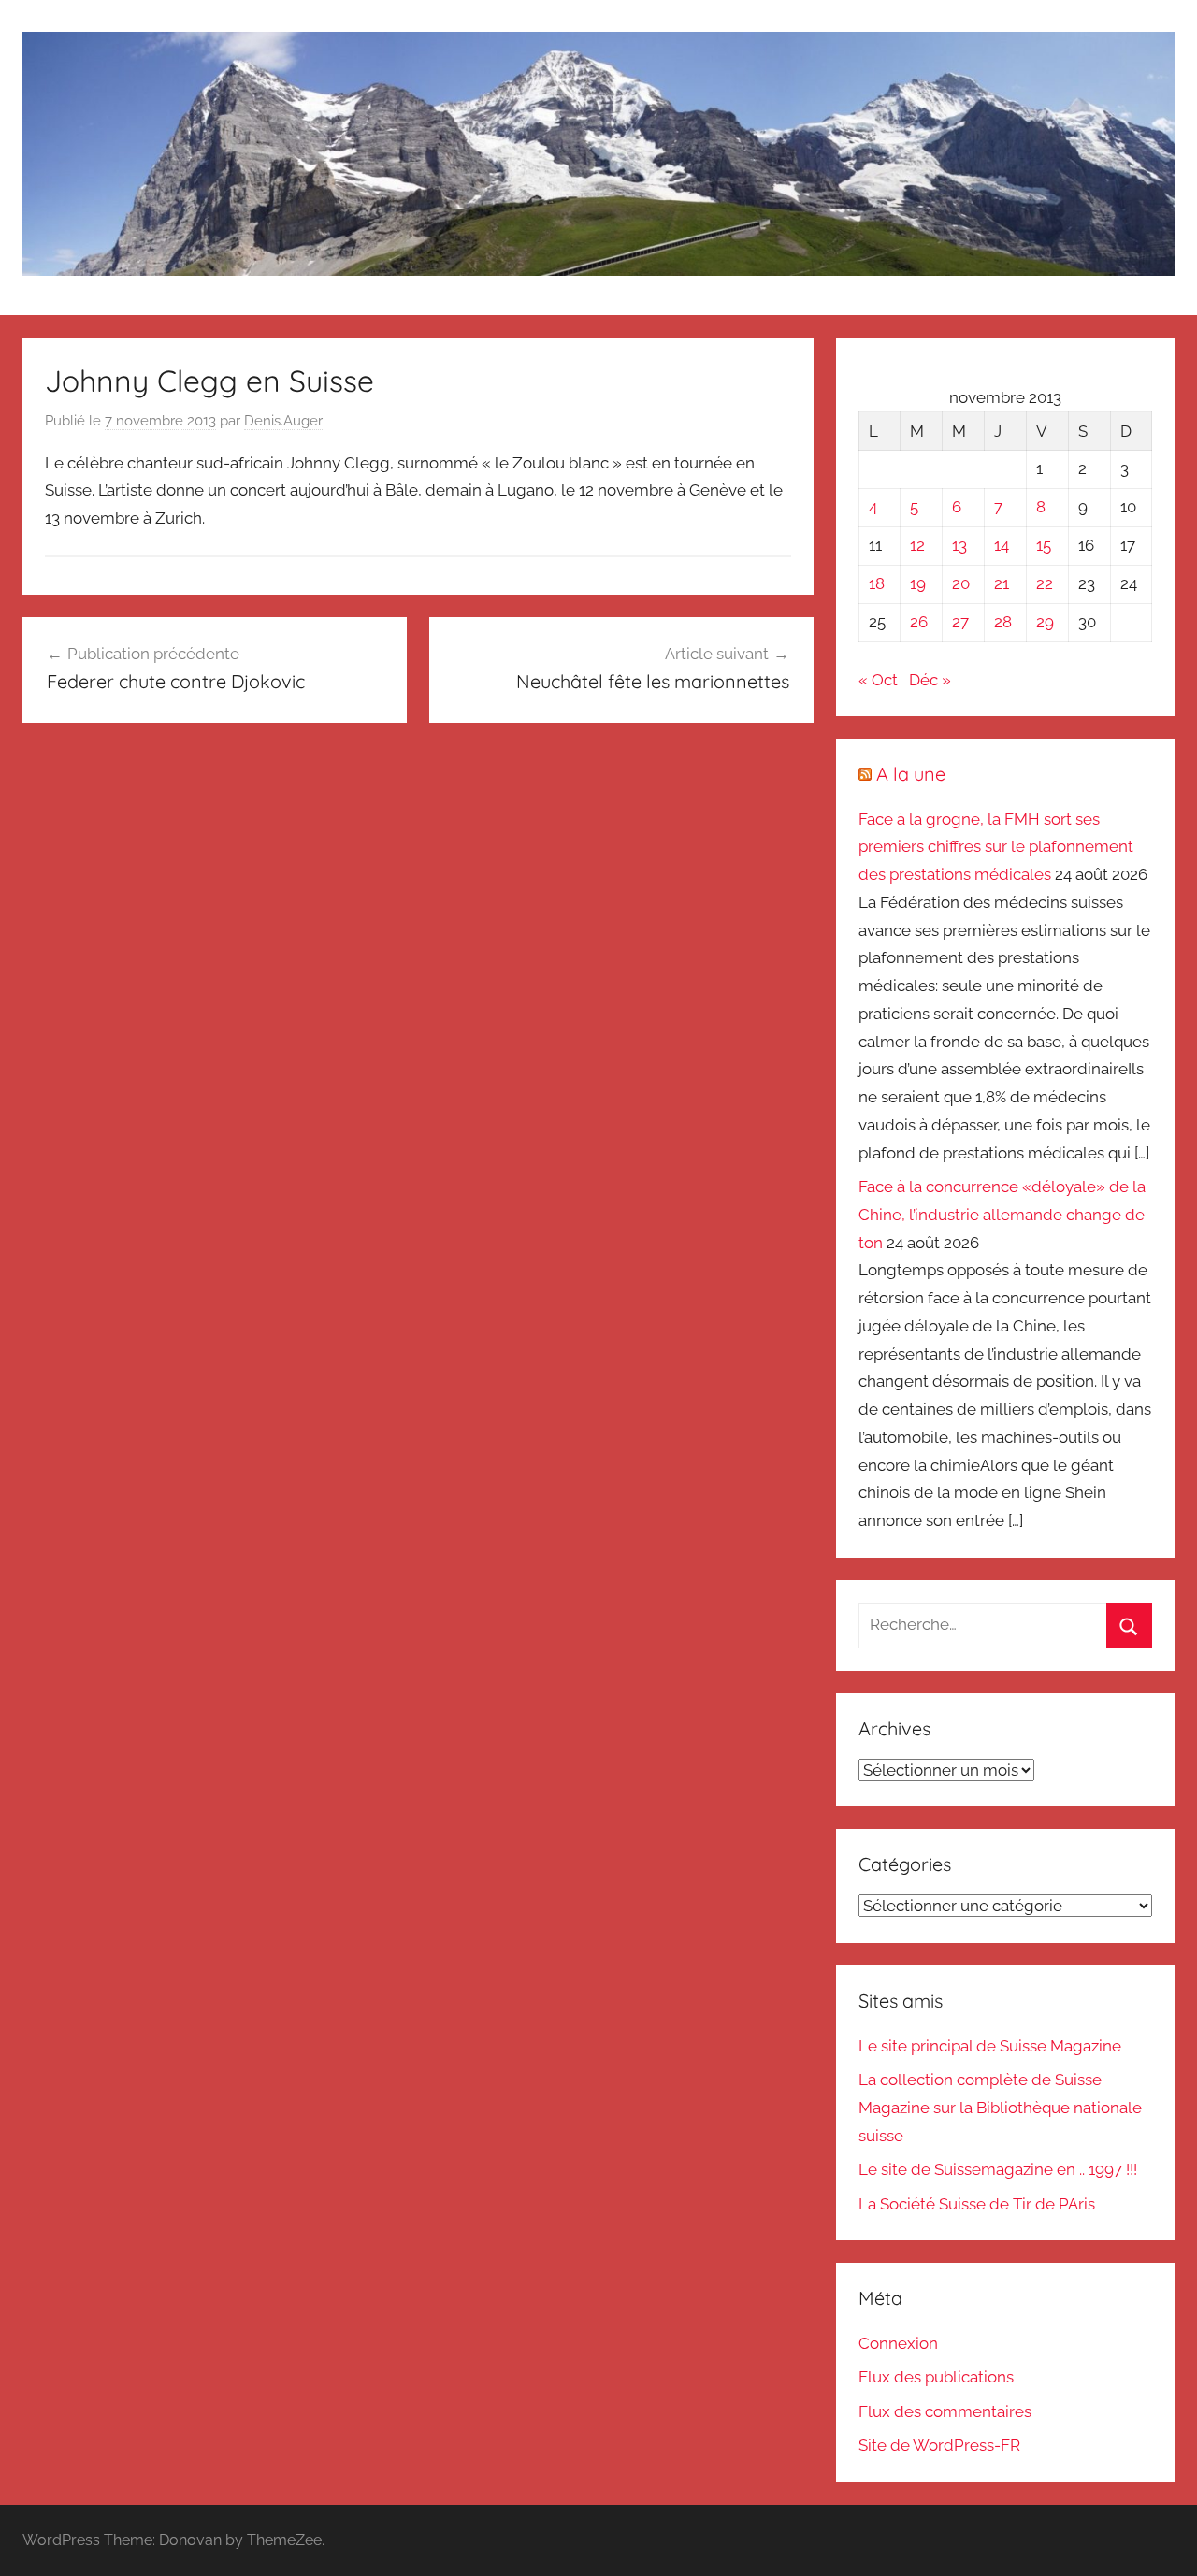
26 (919, 622)
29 (1045, 622)
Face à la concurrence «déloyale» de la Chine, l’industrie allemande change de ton (1002, 1215)
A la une (911, 774)
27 (960, 622)
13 (959, 545)
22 (1045, 583)
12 (917, 545)
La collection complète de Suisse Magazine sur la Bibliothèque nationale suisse (1000, 2108)
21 (1002, 583)
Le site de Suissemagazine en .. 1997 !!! (998, 2169)
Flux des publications (936, 2377)
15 (1044, 545)
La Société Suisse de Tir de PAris (977, 2204)
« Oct (878, 680)
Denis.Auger (283, 421)
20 (961, 583)
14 (1002, 545)
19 (918, 583)
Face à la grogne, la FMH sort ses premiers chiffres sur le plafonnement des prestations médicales (996, 847)
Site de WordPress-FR (939, 2445)
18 (877, 583)
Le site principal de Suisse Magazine (990, 2046)
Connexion (898, 2343)
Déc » (930, 680)
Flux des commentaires (945, 2411)
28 (1003, 622)
